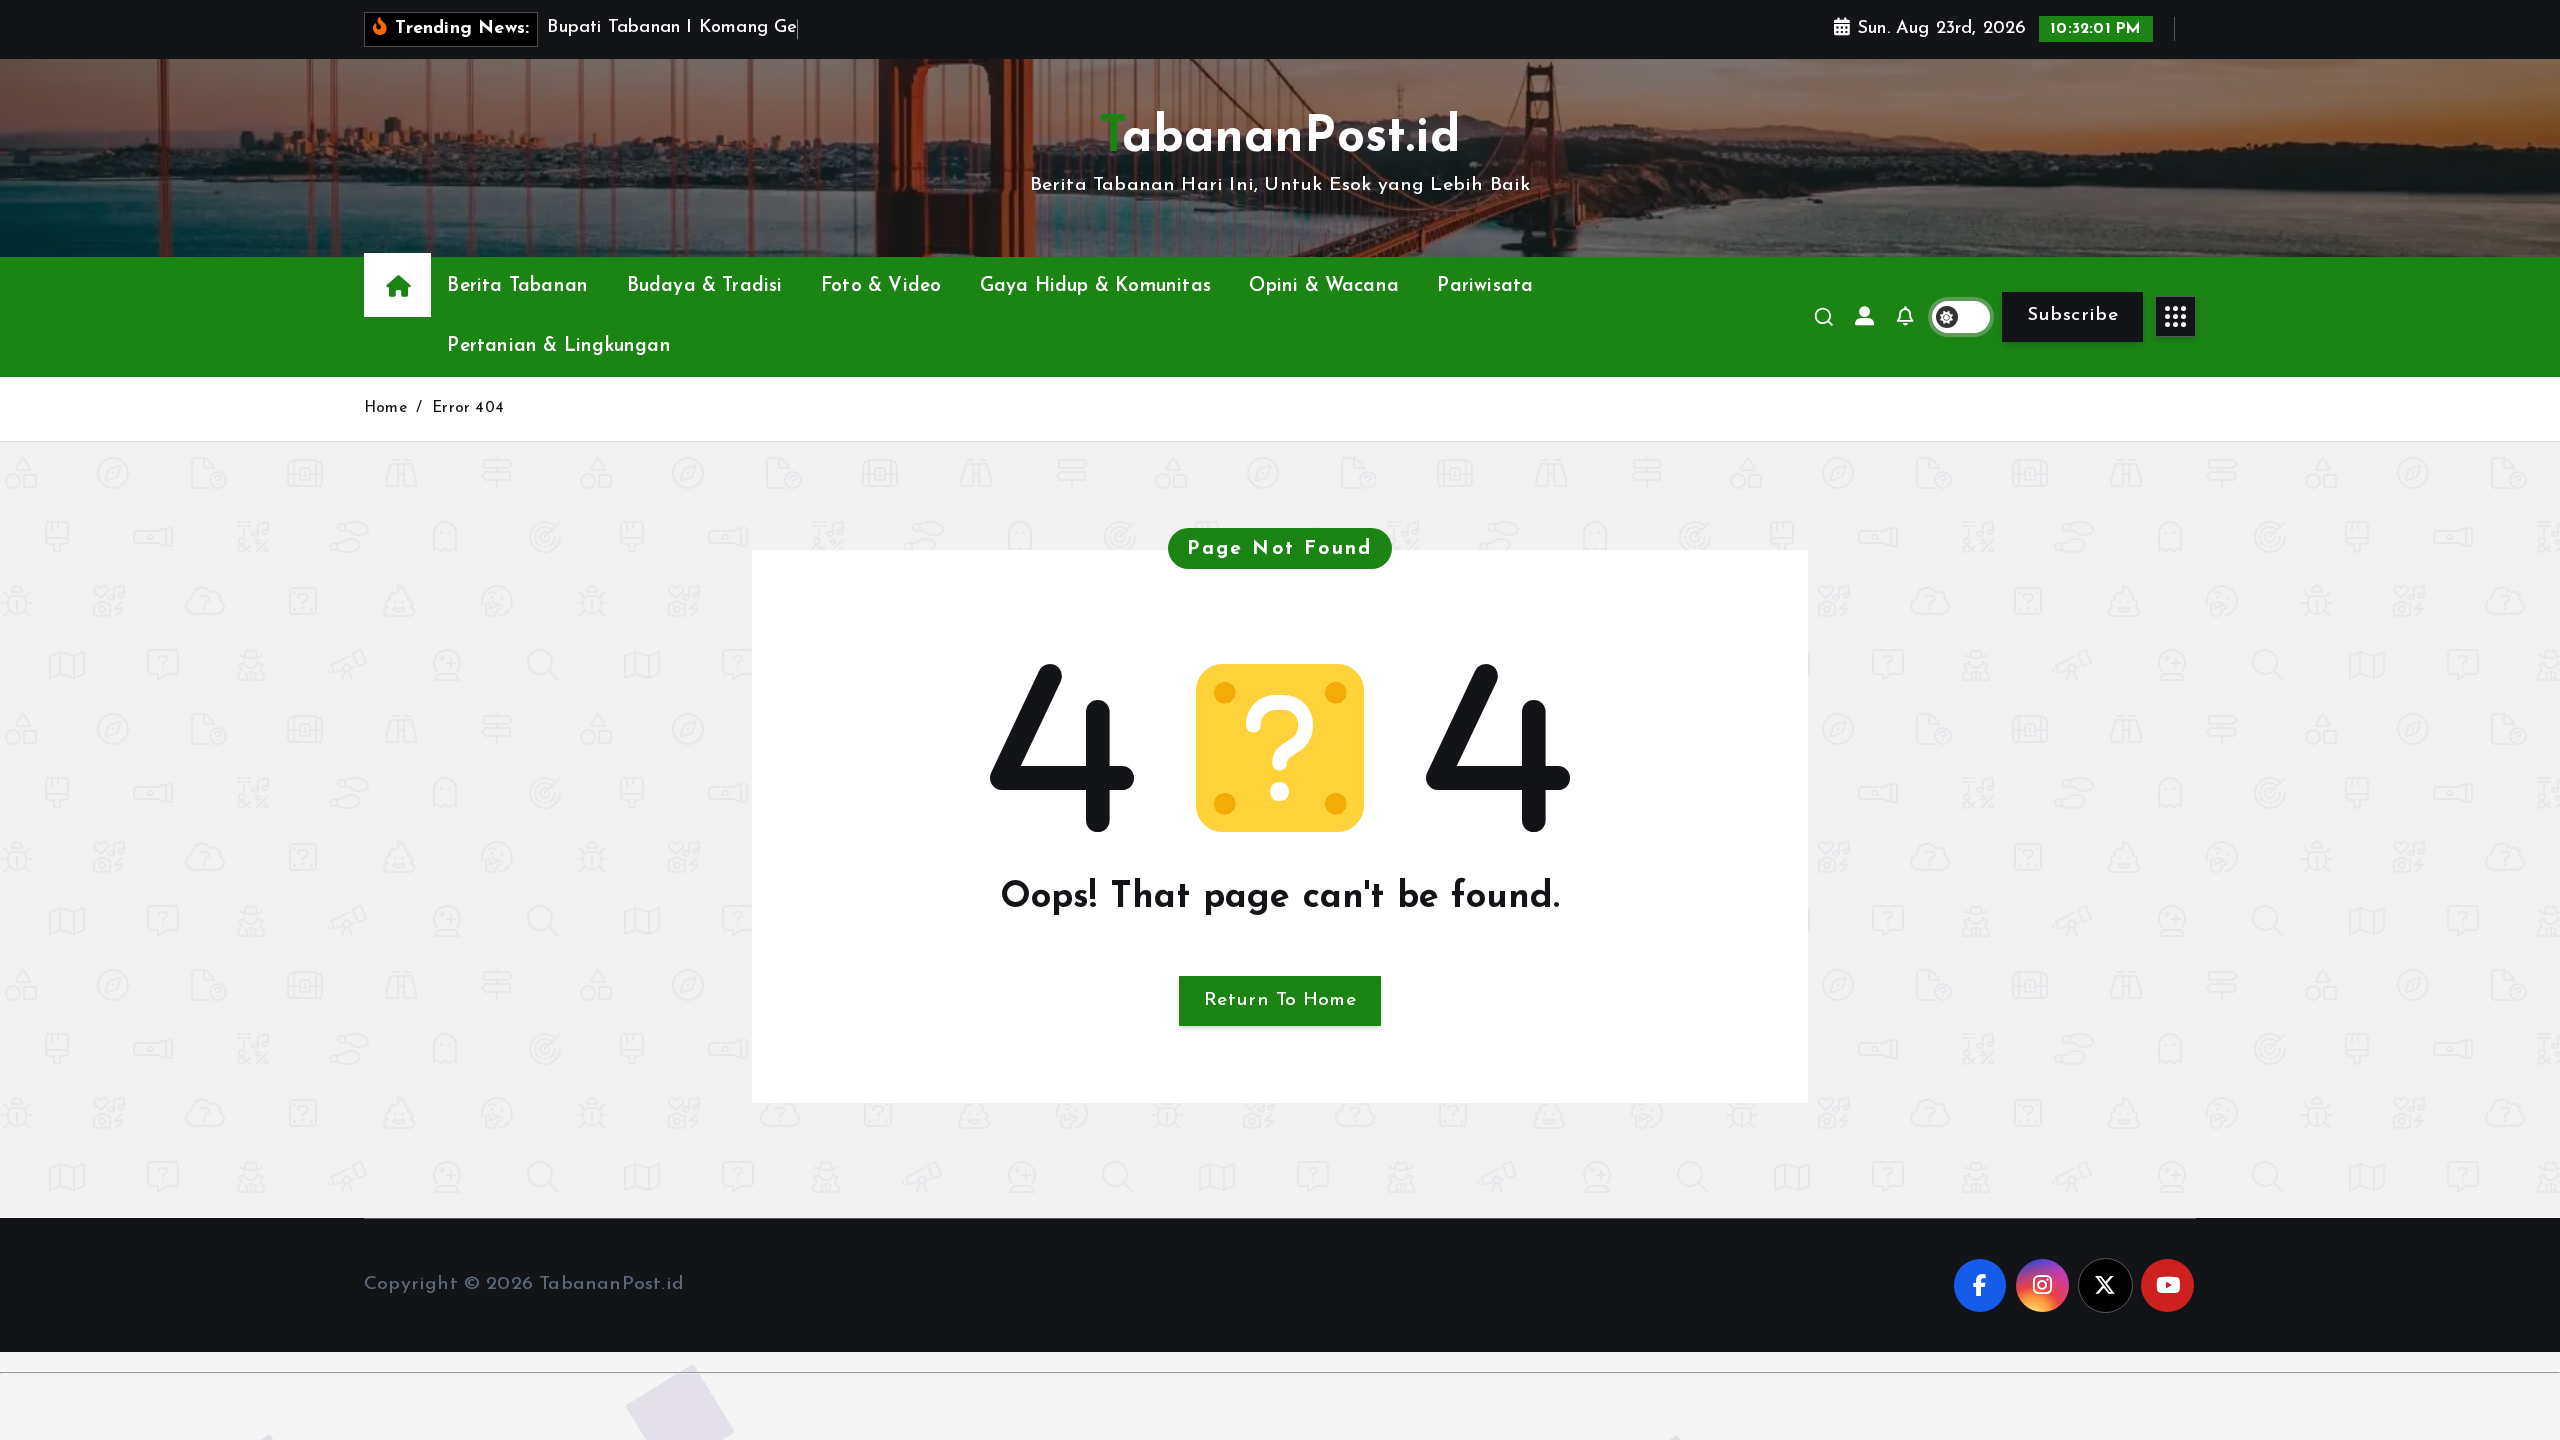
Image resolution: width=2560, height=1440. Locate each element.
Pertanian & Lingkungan (558, 346)
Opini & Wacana (1324, 286)
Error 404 (468, 408)
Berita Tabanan (517, 286)
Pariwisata (1485, 286)
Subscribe (2072, 315)
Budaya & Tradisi (705, 286)
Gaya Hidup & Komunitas (1095, 286)
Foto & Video (881, 286)
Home (385, 408)
